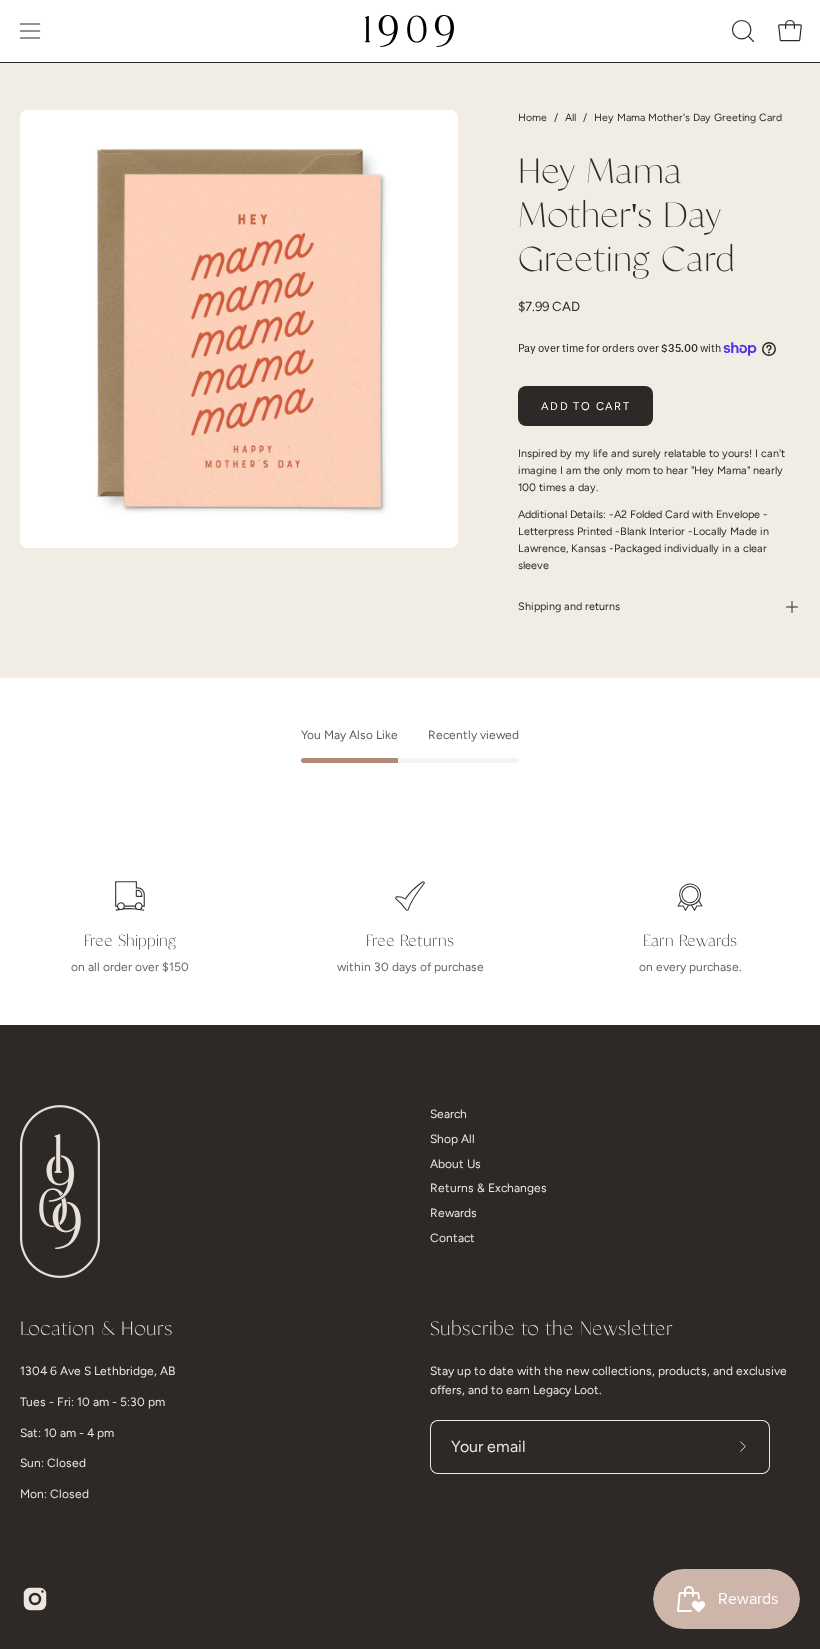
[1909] (410, 31)
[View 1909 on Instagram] (35, 1599)
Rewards (453, 1213)
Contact (452, 1238)
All (570, 117)
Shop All (452, 1139)
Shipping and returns (569, 606)
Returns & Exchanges (488, 1188)
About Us (455, 1164)
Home (532, 117)
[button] (741, 31)
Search (448, 1114)
